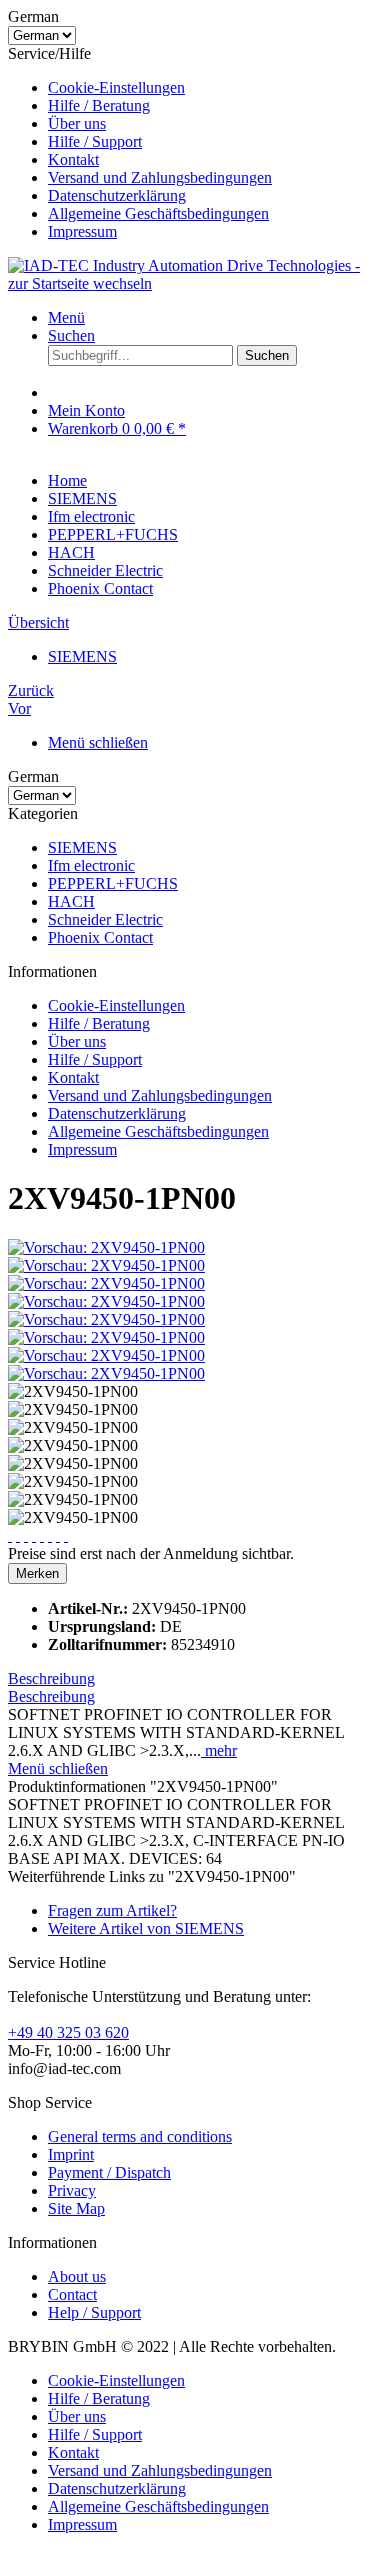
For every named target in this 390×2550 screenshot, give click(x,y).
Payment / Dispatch (109, 2172)
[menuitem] (215, 88)
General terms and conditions (140, 2136)
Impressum (82, 231)
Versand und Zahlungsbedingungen (160, 177)
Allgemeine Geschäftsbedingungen (158, 213)
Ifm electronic (91, 865)
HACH (71, 901)
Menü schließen (98, 742)
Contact (72, 2294)
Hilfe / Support (95, 141)
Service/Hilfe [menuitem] (140, 142)
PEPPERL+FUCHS (113, 883)
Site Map (76, 2208)
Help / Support (94, 2312)
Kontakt (73, 159)
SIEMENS (82, 847)
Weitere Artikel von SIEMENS (146, 1928)
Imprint (71, 2154)
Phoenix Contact (100, 937)
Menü (66, 317)
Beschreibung (51, 1678)
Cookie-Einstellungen (116, 87)
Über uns (77, 123)
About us (77, 2276)
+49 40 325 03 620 (68, 2032)
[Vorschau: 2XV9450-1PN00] (106, 1247)
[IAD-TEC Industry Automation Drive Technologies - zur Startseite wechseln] (195, 283)
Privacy (72, 2190)
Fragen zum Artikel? (112, 1910)
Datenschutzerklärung (117, 195)
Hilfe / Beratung (99, 105)
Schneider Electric (105, 919)
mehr (219, 1750)
